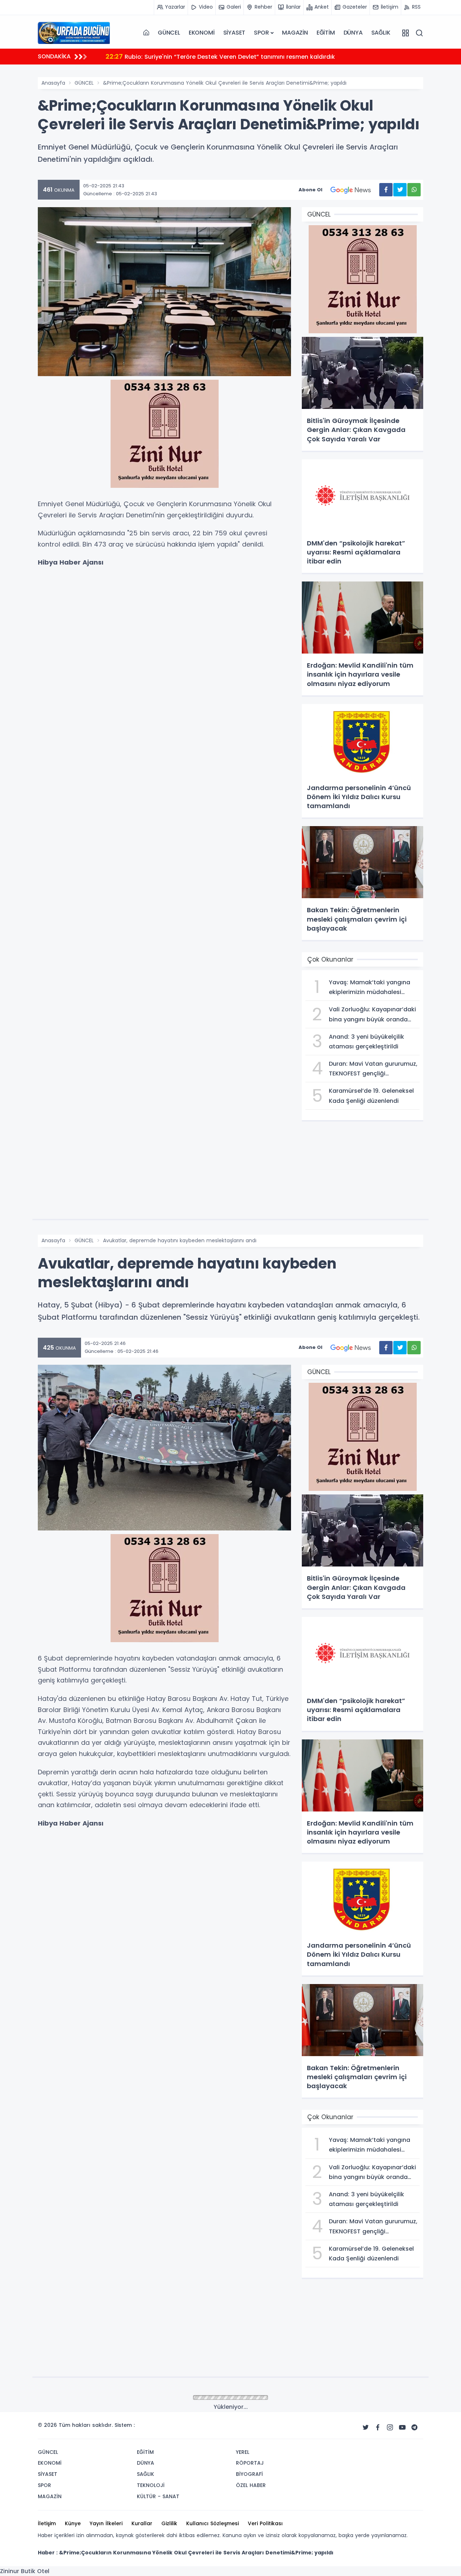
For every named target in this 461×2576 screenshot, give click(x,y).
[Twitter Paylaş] (400, 190)
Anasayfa (53, 83)
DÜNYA (353, 33)
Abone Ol (310, 190)
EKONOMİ (202, 33)
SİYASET (234, 33)
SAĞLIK (381, 33)
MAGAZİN (295, 33)
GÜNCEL (169, 33)
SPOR (261, 33)
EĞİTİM (326, 33)
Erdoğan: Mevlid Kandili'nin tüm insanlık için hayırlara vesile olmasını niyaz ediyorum (238, 56)
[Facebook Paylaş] (386, 190)
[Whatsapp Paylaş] (414, 190)
